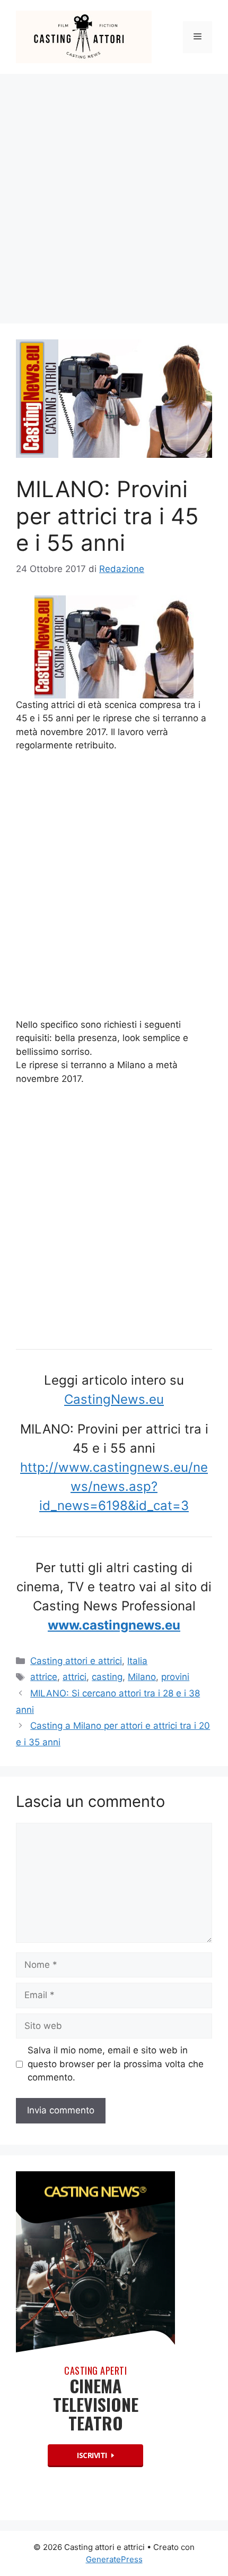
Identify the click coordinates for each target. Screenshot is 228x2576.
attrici (74, 1677)
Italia (137, 1661)
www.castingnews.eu (114, 1625)
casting (107, 1677)
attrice (44, 1677)
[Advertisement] (114, 193)
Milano (142, 1677)
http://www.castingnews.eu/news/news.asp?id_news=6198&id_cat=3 (114, 1486)
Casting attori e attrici (76, 1661)
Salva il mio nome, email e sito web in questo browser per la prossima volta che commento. (116, 2064)
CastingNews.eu (114, 1399)
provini (175, 1677)
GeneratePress (114, 2559)
